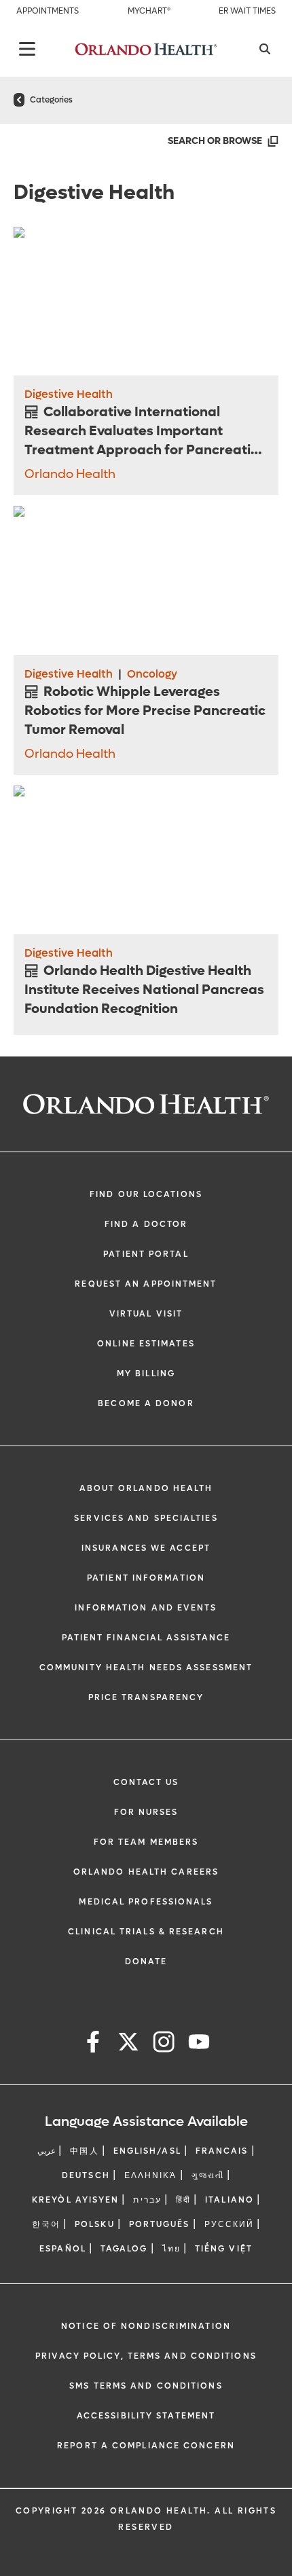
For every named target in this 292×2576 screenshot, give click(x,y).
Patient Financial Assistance (146, 1638)
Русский (230, 2224)
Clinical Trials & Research (146, 1932)
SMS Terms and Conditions (146, 2386)
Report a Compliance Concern (146, 2446)
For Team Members (146, 1842)
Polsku (95, 2224)
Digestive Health (69, 394)
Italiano (230, 2200)
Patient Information (146, 1578)
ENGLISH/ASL (147, 2151)
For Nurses (146, 1812)
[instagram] (164, 2044)
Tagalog (124, 2249)
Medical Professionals (146, 1902)
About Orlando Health (146, 1488)
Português (160, 2224)
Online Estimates (146, 1344)
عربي (47, 2151)
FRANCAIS (222, 2151)
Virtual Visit (146, 1314)
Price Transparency (146, 1697)
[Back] (27, 49)
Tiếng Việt (224, 2249)
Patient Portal (146, 1254)
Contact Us (146, 1782)
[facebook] (93, 2044)
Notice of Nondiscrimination (146, 2326)
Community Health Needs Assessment (146, 1668)
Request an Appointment (146, 1284)
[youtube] (199, 2044)
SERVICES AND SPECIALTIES (146, 1518)
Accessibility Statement (146, 2416)
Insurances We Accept (146, 1548)
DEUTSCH (86, 2175)
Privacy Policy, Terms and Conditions (146, 2356)
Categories (51, 100)
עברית (147, 2200)
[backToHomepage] (19, 100)
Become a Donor (146, 1403)
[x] (128, 2044)
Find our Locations (146, 1194)
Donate (146, 1962)
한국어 (46, 2224)
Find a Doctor (146, 1224)
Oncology (152, 674)
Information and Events (146, 1608)
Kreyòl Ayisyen (75, 2200)
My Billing (146, 1374)
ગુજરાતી (208, 2175)
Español (63, 2249)
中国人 (84, 2151)
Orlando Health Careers (146, 1872)
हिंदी (183, 2200)
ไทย (171, 2249)
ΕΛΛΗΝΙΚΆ (151, 2175)
